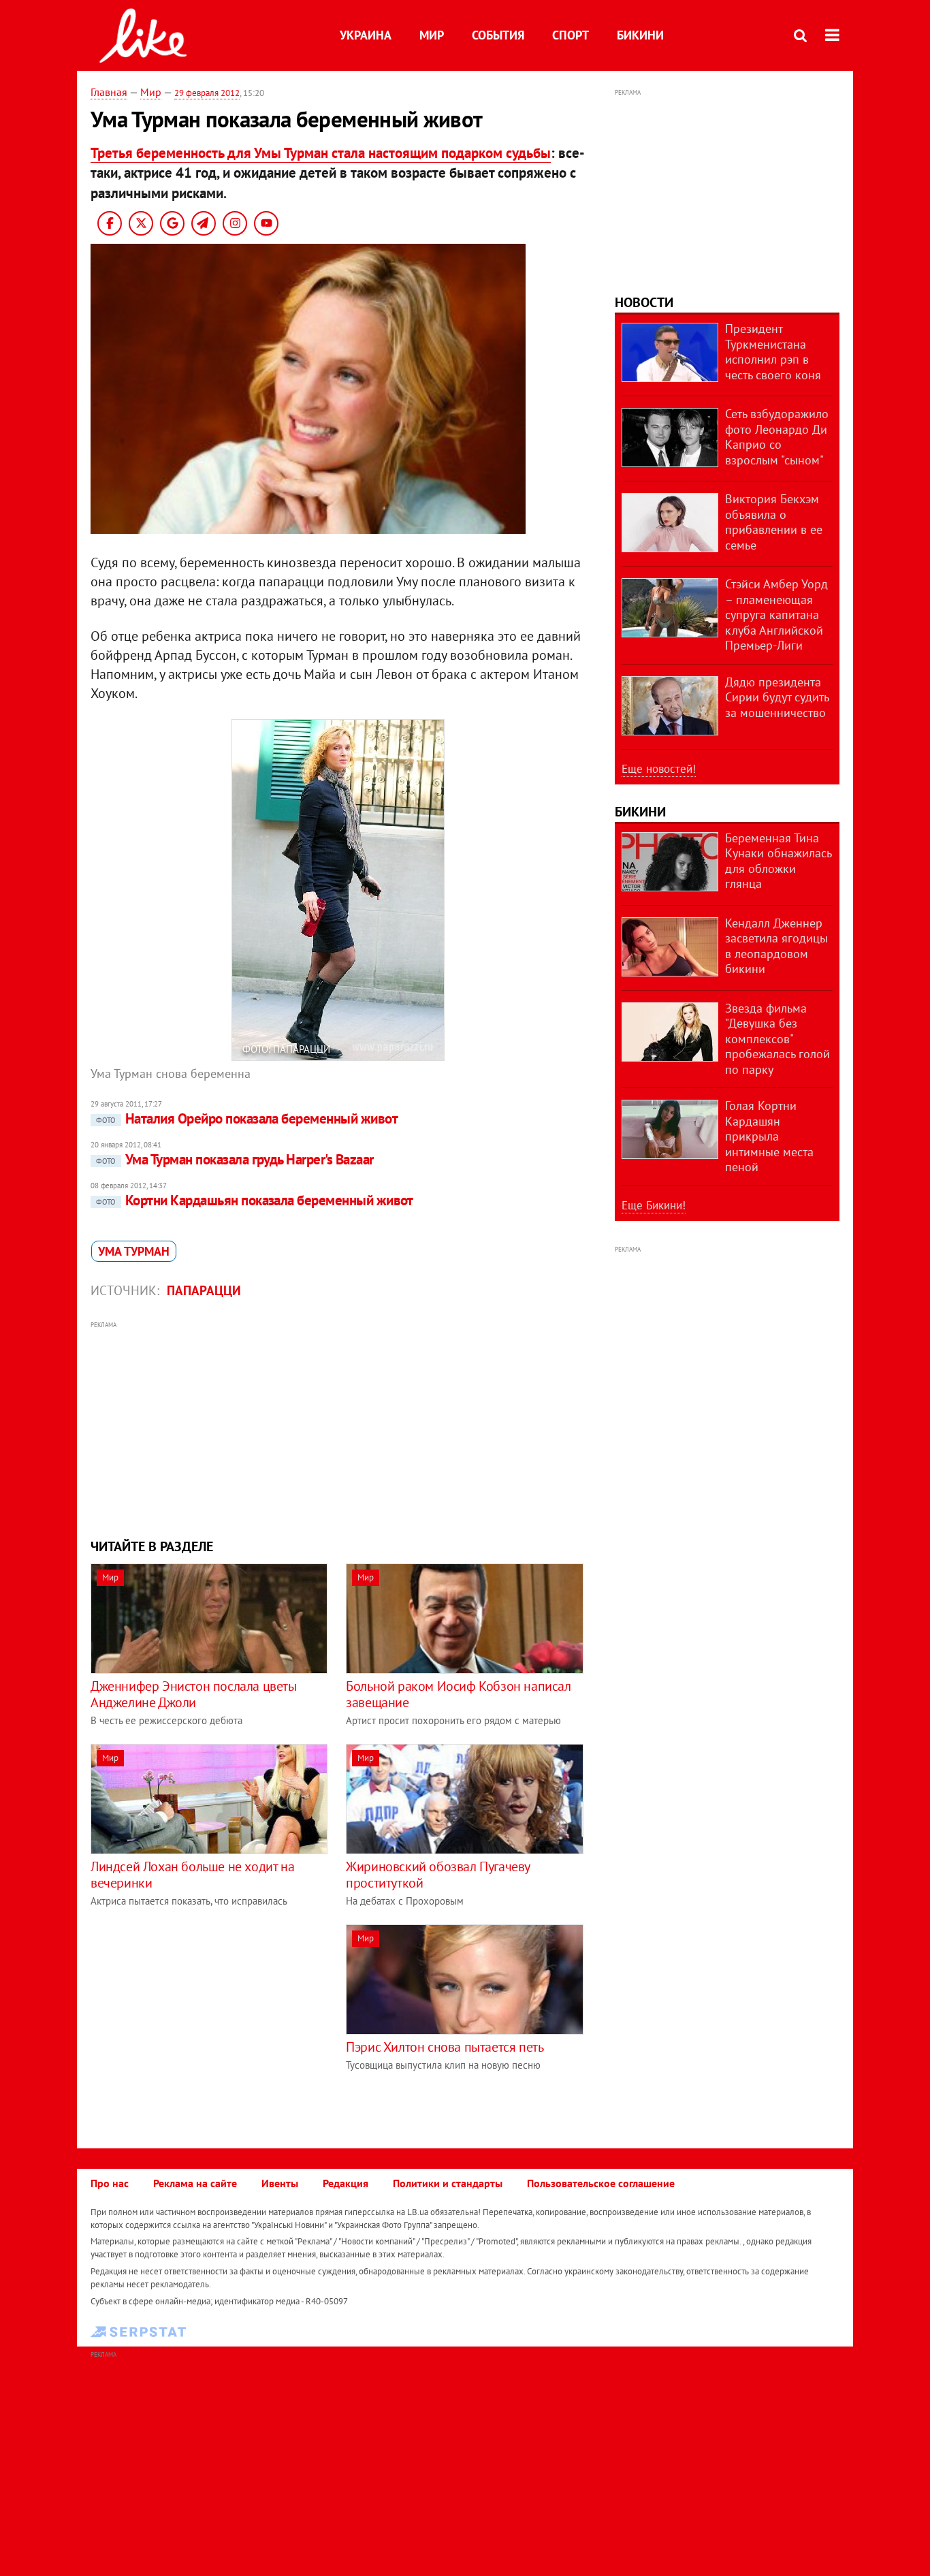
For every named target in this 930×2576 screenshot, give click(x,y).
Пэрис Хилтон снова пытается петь (445, 2047)
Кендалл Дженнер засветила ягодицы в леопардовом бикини (776, 946)
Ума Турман (134, 1251)
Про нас (110, 2183)
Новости (644, 302)
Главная (109, 92)
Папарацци (204, 1290)
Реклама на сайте (195, 2183)
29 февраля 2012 (207, 93)
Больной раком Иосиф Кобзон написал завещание (458, 1694)
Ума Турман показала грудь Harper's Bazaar (235, 1159)
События (498, 35)
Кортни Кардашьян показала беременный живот (255, 1200)
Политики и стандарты (448, 2183)
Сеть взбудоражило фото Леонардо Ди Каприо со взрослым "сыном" (777, 437)
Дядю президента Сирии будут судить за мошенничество (777, 697)
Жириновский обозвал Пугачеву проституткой (438, 1875)
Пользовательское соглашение (601, 2183)
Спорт (571, 35)
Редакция (346, 2183)
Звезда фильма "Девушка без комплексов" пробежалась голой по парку (777, 1039)
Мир (432, 35)
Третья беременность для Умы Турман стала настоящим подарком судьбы (321, 153)
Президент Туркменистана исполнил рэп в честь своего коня (773, 352)
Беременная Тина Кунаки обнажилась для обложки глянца (778, 861)
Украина (366, 35)
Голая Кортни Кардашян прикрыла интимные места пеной (769, 1136)
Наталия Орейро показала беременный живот (247, 1118)
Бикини (640, 35)
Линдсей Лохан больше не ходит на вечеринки (192, 1875)
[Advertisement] (338, 1428)
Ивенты (280, 2183)
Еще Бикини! (654, 1205)
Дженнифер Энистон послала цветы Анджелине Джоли (194, 1694)
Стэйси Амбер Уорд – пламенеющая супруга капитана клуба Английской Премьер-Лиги (776, 615)
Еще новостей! (659, 769)
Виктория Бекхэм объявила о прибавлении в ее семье (774, 522)
